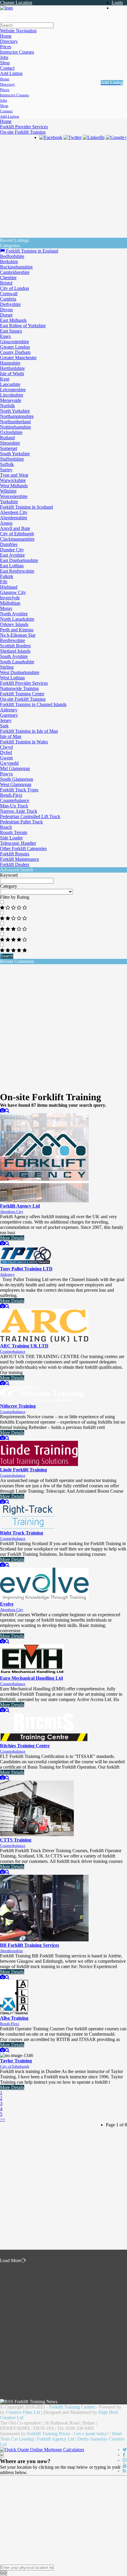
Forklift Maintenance (19, 859)
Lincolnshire (12, 395)
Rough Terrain (14, 832)
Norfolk (7, 406)
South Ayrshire (14, 656)
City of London (14, 288)
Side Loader (11, 838)
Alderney (9, 710)
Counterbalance (15, 800)
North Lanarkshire (17, 619)
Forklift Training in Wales (24, 742)
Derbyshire (10, 304)
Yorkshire (9, 502)
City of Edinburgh (17, 534)
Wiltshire (8, 491)
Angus (6, 523)
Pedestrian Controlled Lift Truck (30, 816)
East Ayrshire (12, 555)
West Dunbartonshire (20, 672)
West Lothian (12, 678)
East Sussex (11, 331)
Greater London (15, 347)
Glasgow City (13, 592)
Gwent (6, 758)
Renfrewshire (13, 640)
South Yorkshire (15, 454)
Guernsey (9, 715)
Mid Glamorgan (15, 768)
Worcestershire (14, 496)
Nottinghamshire (16, 427)
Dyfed (6, 752)
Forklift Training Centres (72, 2407)
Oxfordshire (11, 432)
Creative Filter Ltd (23, 2412)
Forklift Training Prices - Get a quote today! (68, 2434)
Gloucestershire (14, 342)
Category (9, 886)
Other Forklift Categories (23, 848)
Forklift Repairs (15, 854)
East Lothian (12, 566)
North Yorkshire (15, 411)
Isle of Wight (12, 374)
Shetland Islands (15, 651)
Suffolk (7, 464)
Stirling (7, 667)
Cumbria (8, 299)
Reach (6, 827)
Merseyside (11, 400)
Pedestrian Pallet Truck (21, 822)
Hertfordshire (12, 368)
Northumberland (15, 422)
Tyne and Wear (14, 475)
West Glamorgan (16, 784)
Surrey (6, 470)
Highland (9, 587)
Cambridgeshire (15, 272)
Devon (6, 310)
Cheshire (8, 278)
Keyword (9, 875)
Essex (5, 336)
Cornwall (9, 294)
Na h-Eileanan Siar (18, 635)
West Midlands (14, 486)
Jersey (6, 720)
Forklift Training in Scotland (26, 507)
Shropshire (10, 443)
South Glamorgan (17, 779)
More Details (12, 1238)
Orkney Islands (14, 624)
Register (119, 8)
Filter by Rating (15, 897)
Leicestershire (13, 390)
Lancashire (10, 384)
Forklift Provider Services (24, 127)
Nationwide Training (19, 688)
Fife (4, 582)
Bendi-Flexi (11, 795)
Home (6, 121)
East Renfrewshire (17, 571)
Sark (4, 726)
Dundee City (12, 550)
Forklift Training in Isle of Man (29, 731)
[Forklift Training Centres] (6, 8)
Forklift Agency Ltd (56, 2439)
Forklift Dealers (15, 864)
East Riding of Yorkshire (23, 326)
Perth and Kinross (17, 630)
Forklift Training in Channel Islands (33, 704)
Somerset (9, 448)
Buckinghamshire (16, 267)
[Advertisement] (63, 200)
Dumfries (9, 544)
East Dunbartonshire (19, 560)
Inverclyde (10, 598)
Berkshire (9, 262)
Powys (6, 774)
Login (117, 3)
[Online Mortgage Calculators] (42, 2450)
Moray (6, 608)
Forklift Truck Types (19, 790)
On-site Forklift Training (23, 132)
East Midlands (13, 320)
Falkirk (7, 576)
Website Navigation (18, 31)
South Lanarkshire (17, 662)
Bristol (6, 283)
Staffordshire (12, 459)
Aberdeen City (14, 512)
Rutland (7, 438)
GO (4, 2573)
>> (3, 2119)
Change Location (16, 3)
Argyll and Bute (15, 528)
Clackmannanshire (17, 539)
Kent (5, 379)
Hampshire (10, 363)
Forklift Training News (36, 2402)
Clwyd (6, 747)
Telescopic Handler (18, 843)
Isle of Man (11, 736)
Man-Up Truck (14, 806)
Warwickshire (13, 480)
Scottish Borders (15, 646)
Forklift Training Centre (22, 694)
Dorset (6, 315)
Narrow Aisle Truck (19, 811)
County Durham (15, 352)
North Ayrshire (14, 614)
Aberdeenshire (14, 518)
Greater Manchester (18, 358)
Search (7, 956)
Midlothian (10, 603)
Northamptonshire (17, 416)
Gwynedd (9, 763)
